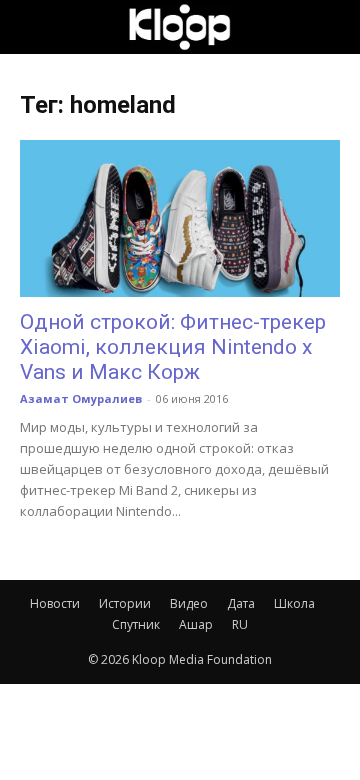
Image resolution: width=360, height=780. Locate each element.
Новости (55, 603)
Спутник (136, 624)
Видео (189, 603)
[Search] (332, 27)
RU (240, 624)
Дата (241, 603)
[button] (34, 27)
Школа (294, 603)
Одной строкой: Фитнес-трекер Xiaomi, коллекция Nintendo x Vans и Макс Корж (173, 347)
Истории (125, 603)
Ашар (196, 624)
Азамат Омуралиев (81, 398)
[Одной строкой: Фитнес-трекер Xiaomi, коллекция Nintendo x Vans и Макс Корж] (180, 218)
